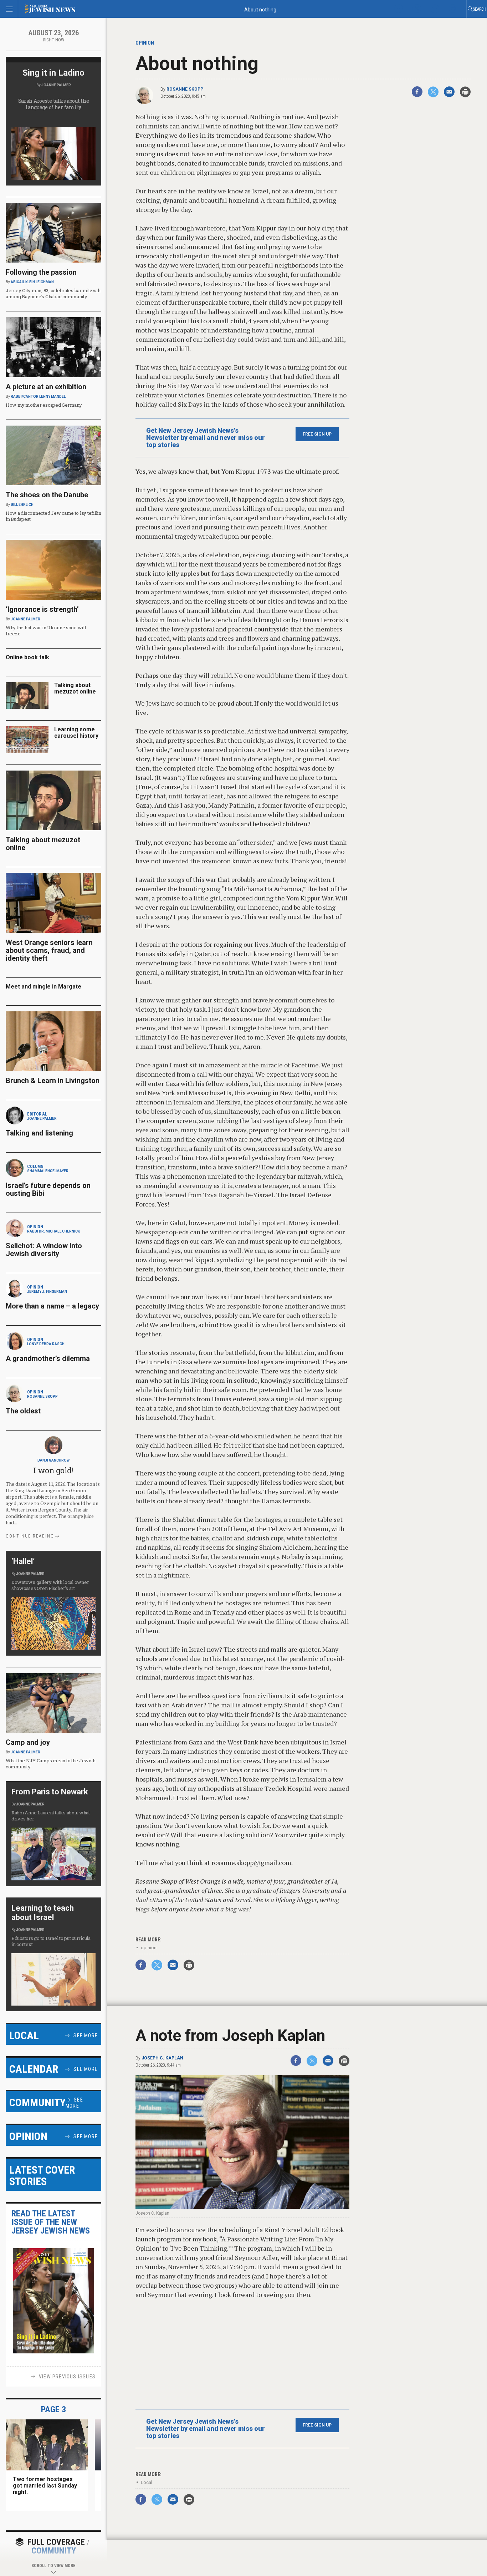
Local (147, 2482)
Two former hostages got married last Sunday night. (45, 2486)
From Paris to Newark (50, 1792)
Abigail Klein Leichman (32, 282)
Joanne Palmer (56, 85)
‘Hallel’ (23, 1561)
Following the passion (41, 272)
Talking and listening (39, 1133)
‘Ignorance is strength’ (42, 609)
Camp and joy (28, 1742)
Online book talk (27, 657)
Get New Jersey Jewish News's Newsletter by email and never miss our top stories (206, 438)
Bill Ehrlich (22, 505)
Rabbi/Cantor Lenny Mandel (38, 397)
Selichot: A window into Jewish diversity (44, 1250)
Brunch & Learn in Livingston (53, 1081)
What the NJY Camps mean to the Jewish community (50, 1764)
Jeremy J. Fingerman (47, 1292)
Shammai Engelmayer (48, 1171)
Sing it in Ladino (53, 73)
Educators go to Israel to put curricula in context (51, 1941)
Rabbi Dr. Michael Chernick (53, 1231)
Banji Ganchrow (53, 1460)
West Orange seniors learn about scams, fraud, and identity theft (49, 950)
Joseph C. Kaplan (162, 2058)
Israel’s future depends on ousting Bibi (48, 1189)
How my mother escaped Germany (44, 405)
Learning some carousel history (76, 733)
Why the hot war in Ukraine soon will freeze (46, 631)
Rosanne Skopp (185, 89)
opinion (149, 1948)
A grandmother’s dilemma (48, 1358)
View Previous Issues (67, 2377)
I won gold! (53, 1470)
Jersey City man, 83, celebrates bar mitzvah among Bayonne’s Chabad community (53, 293)
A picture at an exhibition (46, 387)
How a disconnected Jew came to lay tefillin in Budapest (53, 516)
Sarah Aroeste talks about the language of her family (54, 104)
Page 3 (53, 2409)
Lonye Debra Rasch (46, 1344)
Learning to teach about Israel (43, 1913)
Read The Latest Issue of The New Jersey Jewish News (51, 2222)
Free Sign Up (317, 434)
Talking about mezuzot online (75, 688)
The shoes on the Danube (47, 495)
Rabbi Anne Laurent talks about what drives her (51, 1816)
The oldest (24, 1411)
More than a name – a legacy (52, 1306)
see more (86, 2036)
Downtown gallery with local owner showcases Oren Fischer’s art (50, 1585)
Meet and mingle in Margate (43, 987)
